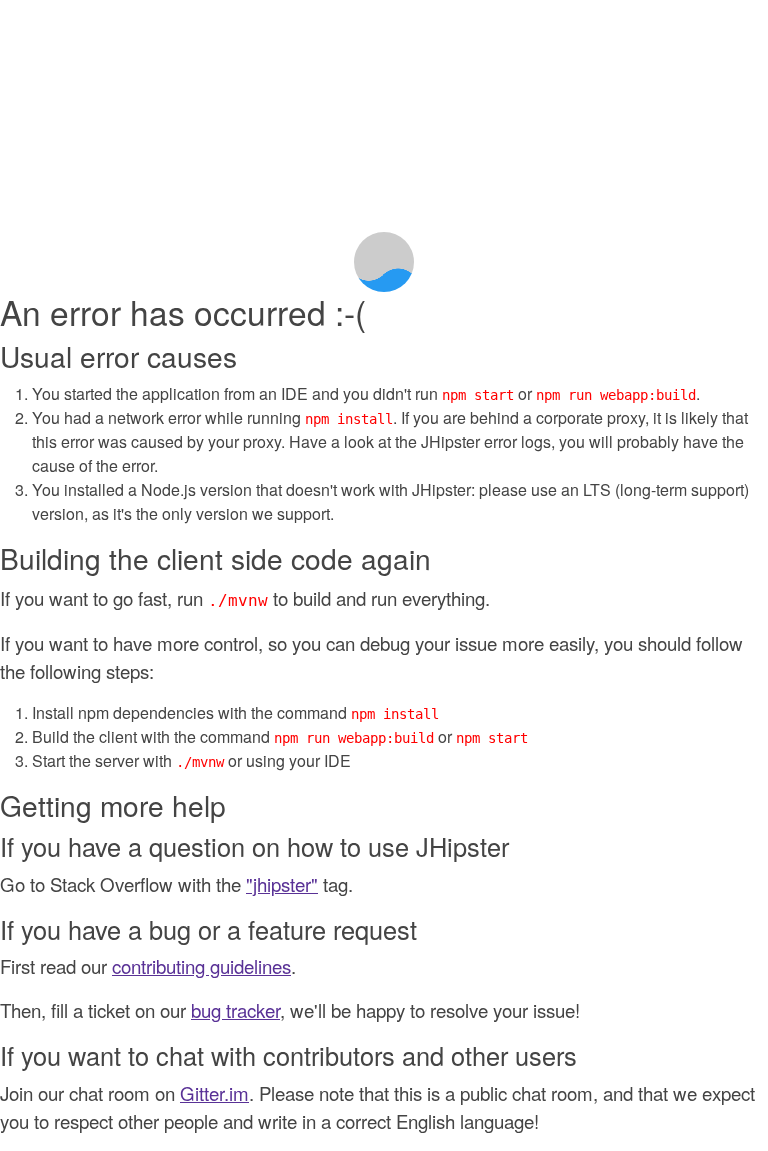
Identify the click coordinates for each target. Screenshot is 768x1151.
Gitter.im (214, 1093)
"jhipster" (282, 884)
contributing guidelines (201, 966)
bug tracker (235, 1010)
